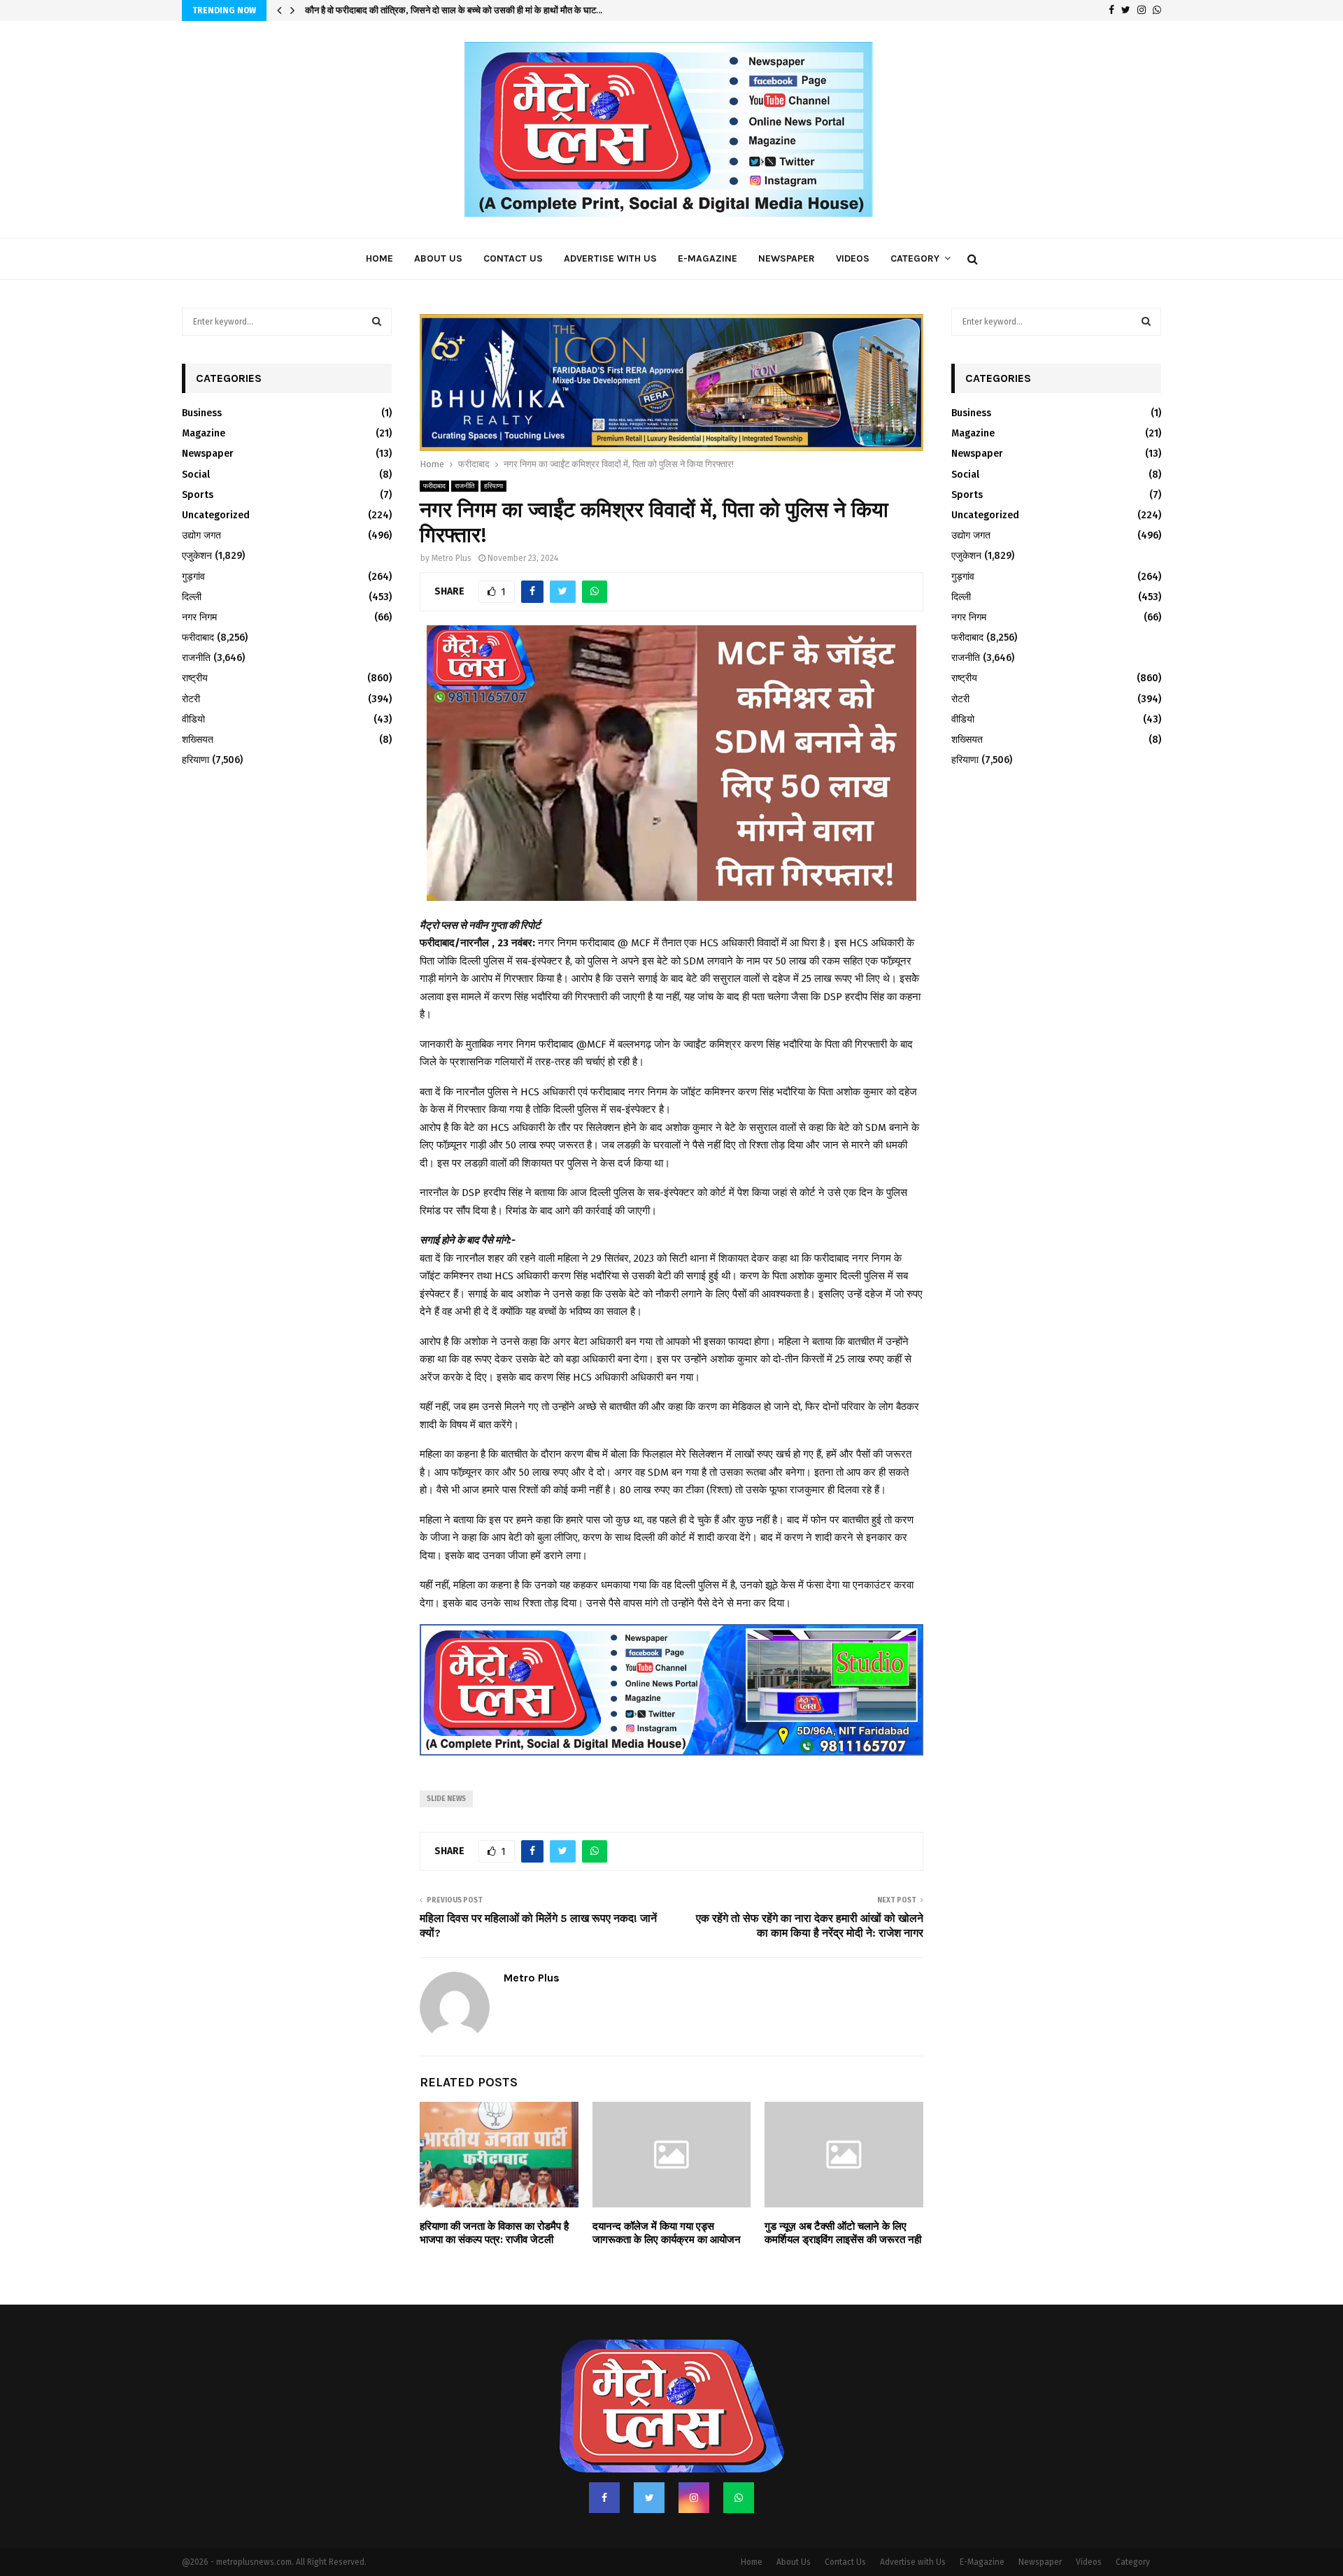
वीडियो (193, 719)
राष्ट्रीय (195, 678)
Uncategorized (216, 515)
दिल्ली (192, 597)
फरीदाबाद (434, 450)
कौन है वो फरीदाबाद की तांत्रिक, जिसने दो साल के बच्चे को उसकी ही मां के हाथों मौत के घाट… (454, 10)
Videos (853, 258)
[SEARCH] (377, 322)
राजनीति (465, 450)
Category (915, 258)
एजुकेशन (197, 556)
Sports (198, 495)
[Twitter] (649, 2461)
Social (196, 475)
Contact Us (513, 258)
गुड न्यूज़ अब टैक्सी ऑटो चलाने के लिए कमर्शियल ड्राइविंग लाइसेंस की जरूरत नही (843, 2197)
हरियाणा (493, 450)
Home (379, 258)
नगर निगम (199, 617)
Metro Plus (452, 522)
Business (202, 413)
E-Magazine (708, 258)
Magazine (204, 433)
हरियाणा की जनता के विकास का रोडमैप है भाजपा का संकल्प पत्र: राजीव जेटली (494, 2197)
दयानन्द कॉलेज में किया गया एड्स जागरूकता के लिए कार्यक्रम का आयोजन (667, 2197)
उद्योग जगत (201, 535)
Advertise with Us (610, 258)
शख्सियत (198, 740)
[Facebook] (604, 2461)
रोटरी (191, 699)
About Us (438, 258)
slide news (446, 1763)
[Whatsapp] (739, 2461)
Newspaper (787, 258)
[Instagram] (694, 2461)
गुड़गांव (193, 577)
